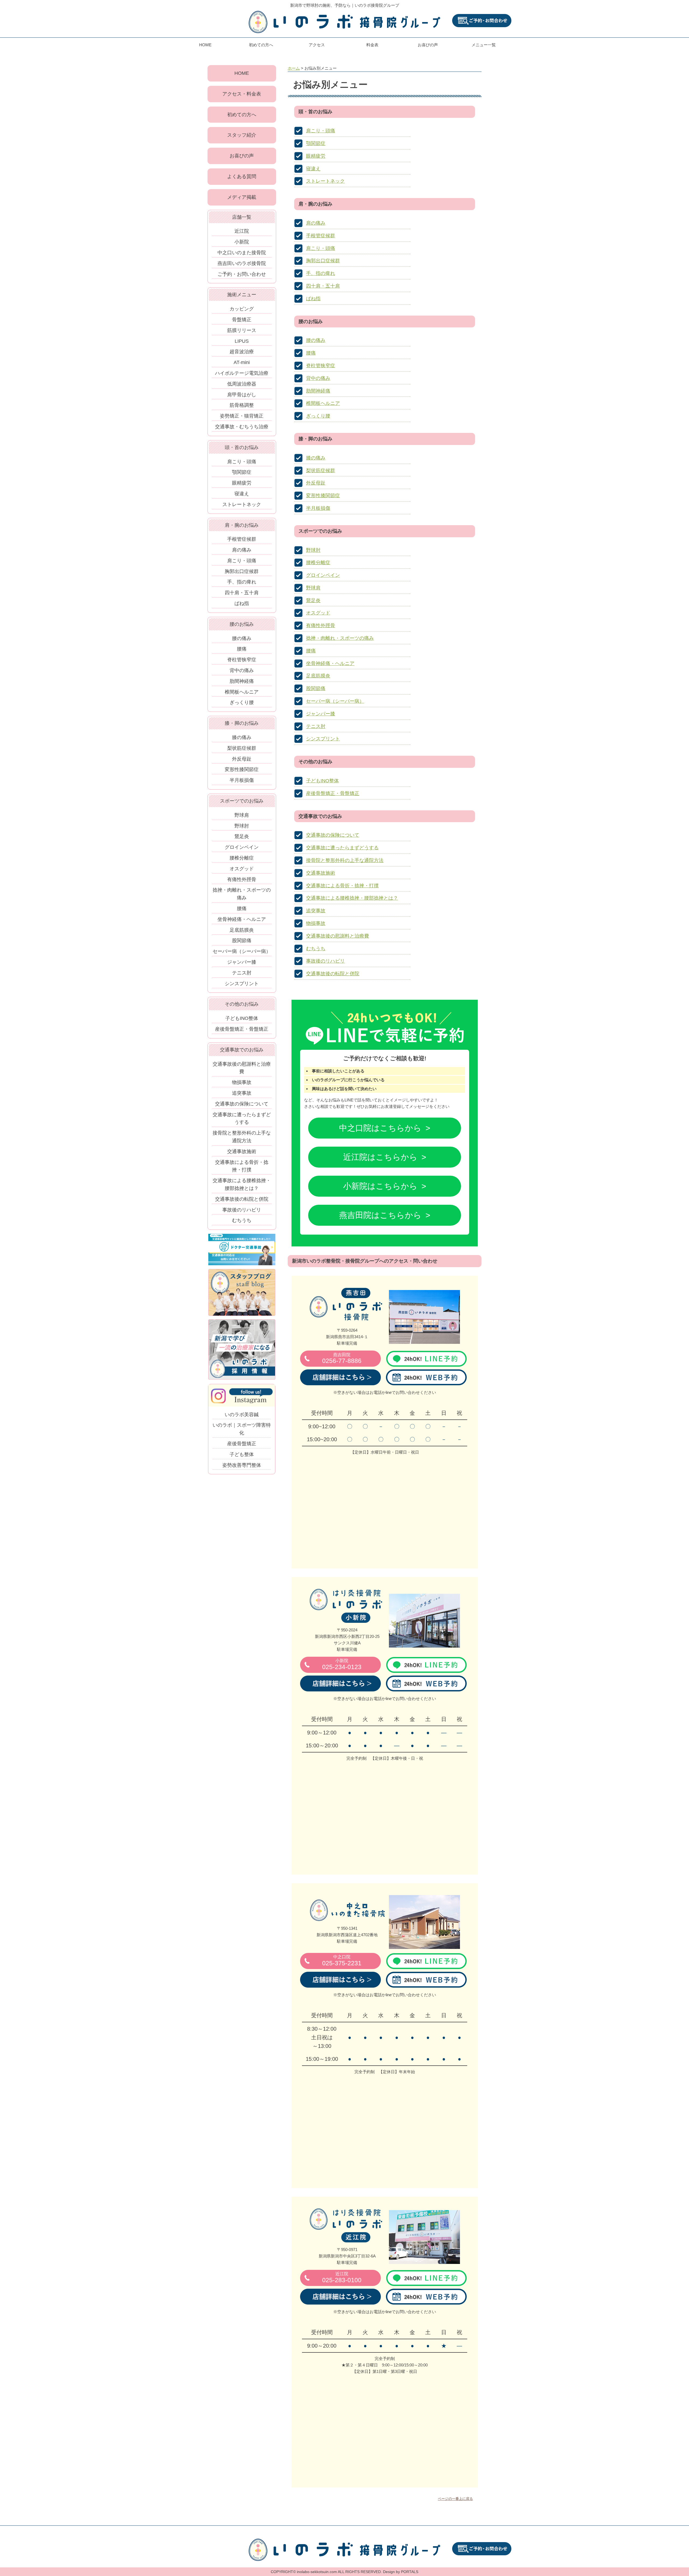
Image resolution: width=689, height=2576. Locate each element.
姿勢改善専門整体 (242, 1465)
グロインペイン (323, 575)
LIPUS (242, 341)
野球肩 (313, 588)
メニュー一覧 (484, 45)
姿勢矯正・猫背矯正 (242, 416)
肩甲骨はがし (242, 395)
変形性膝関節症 (323, 496)
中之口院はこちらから (380, 1128)
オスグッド (318, 613)
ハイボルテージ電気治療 (242, 373)
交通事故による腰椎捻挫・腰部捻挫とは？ (352, 898)
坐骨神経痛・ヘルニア (330, 663)
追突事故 (316, 911)
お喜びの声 (428, 45)
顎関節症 (316, 143)
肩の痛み (316, 223)
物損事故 (316, 923)
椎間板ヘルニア (323, 403)
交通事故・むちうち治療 (242, 427)
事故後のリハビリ (325, 961)
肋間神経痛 (318, 391)
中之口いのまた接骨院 (242, 253)
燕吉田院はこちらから (380, 1215)
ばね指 (313, 299)
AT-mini (242, 362)
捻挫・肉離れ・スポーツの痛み (340, 638)
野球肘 (313, 550)
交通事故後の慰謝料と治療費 (338, 936)
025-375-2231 (342, 1961)
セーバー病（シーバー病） (335, 701)
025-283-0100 (342, 2278)
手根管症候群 (321, 236)
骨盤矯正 (242, 320)
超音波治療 (242, 352)
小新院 (242, 242)
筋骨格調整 (242, 405)
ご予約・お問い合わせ (242, 274)
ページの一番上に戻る (455, 2499)
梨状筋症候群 (321, 471)
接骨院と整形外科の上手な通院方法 (345, 860)
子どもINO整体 (322, 781)
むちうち (316, 949)
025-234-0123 (342, 1664)
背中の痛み (318, 378)
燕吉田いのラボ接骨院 (242, 263)
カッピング (242, 309)
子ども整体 (242, 1454)
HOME (205, 45)
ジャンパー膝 (321, 714)
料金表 (372, 45)
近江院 (242, 231)
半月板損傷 (318, 508)
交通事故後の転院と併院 (333, 974)
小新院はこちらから (380, 1186)
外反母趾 (316, 483)
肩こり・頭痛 (321, 131)
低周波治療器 (242, 384)
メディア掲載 (242, 197)
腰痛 (311, 353)
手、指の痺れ (321, 273)
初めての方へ (261, 45)
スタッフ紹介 (242, 135)
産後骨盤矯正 (242, 1444)
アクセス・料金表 (242, 94)
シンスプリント (323, 739)
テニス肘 (316, 726)
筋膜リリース (242, 330)
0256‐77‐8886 (342, 1358)
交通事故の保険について (333, 835)
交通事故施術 (321, 873)
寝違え (313, 169)
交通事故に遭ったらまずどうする (342, 848)
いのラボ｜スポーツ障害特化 (242, 1429)
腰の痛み (316, 340)
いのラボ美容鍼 (242, 1415)
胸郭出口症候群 (323, 261)
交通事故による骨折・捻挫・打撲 (342, 886)
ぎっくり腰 (318, 416)
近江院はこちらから (380, 1157)
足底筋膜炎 (318, 676)
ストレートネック (325, 181)
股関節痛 (316, 688)
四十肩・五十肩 (323, 286)
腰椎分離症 (318, 563)
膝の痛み (316, 458)
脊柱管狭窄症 (321, 366)
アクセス (317, 45)
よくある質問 (242, 176)
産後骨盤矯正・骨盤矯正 (333, 793)
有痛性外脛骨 (321, 626)
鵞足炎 (313, 600)
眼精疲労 (316, 156)
